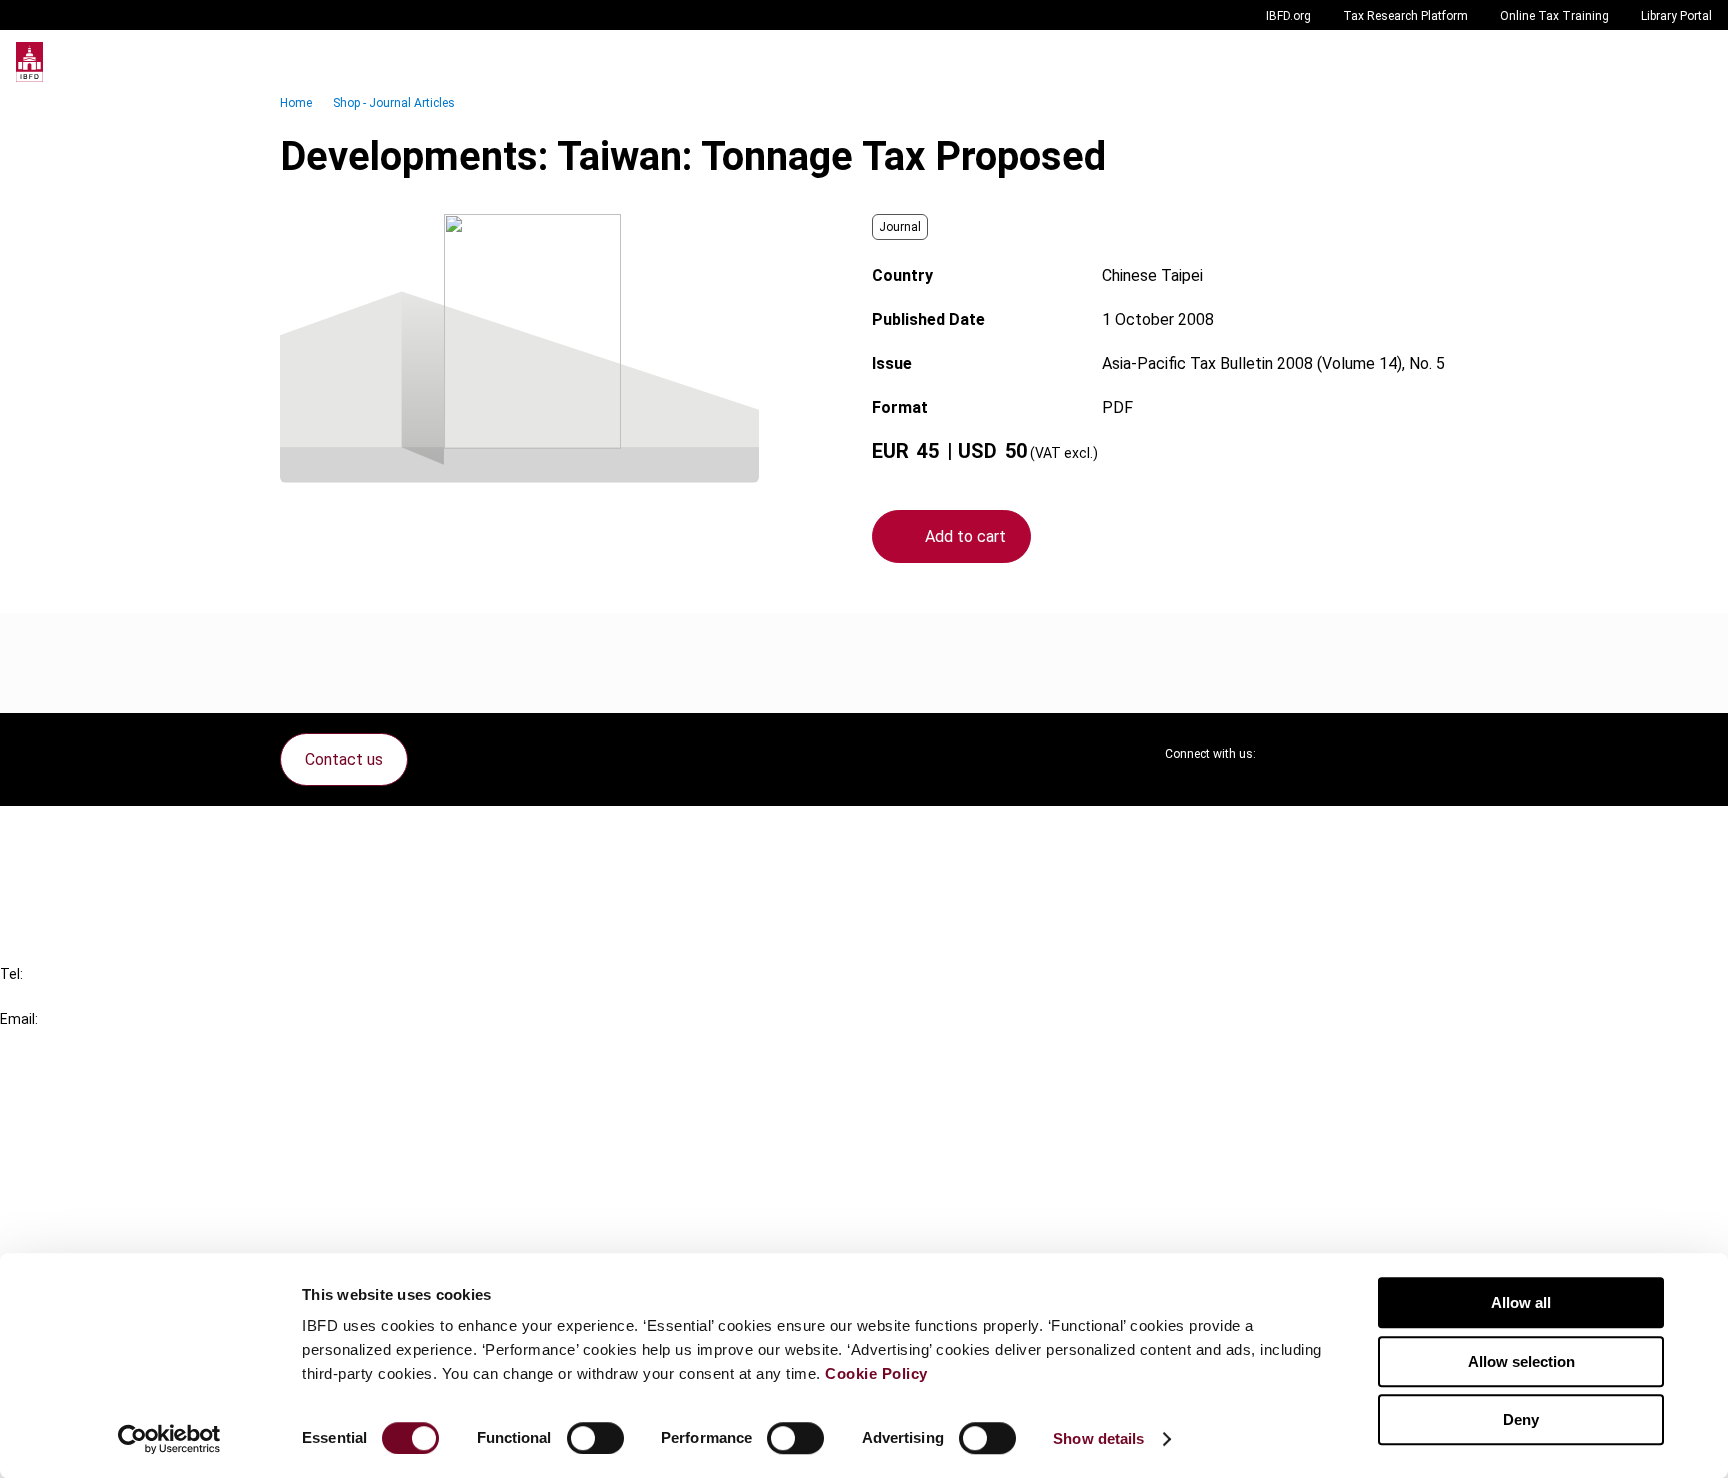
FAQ (54, 869)
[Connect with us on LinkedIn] (1336, 754)
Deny (1521, 1419)
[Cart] (1652, 62)
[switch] (595, 1438)
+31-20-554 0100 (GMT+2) (96, 996)
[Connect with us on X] (1288, 754)
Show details (1098, 1438)
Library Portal (1676, 16)
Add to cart (965, 536)
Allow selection (1521, 1361)
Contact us (344, 759)
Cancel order (84, 833)
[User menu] (1692, 62)
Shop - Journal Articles (394, 103)
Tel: (11, 974)
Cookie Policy (876, 1373)
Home (296, 103)
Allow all (1521, 1302)
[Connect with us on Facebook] (1432, 754)
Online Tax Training (1554, 16)
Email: (19, 1019)
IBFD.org (1288, 16)
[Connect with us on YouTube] (1384, 754)
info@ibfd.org (47, 1041)
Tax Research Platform (1405, 16)
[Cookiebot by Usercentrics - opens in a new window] (169, 1439)
